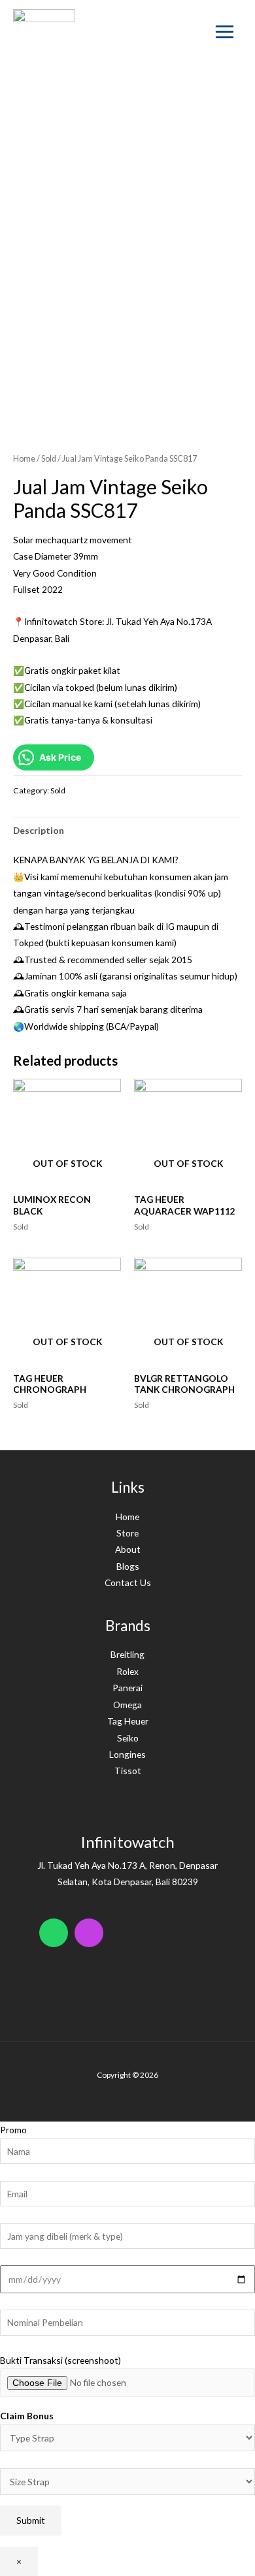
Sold (49, 459)
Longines (127, 1754)
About (128, 1549)
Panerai (127, 1688)
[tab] (127, 830)
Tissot (128, 1771)
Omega (127, 1705)
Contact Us (128, 1582)
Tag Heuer (128, 1721)
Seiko (128, 1738)
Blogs (128, 1566)
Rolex (127, 1671)
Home (24, 459)
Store (127, 1533)
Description (39, 830)
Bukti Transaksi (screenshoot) (60, 2360)
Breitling (127, 1654)
